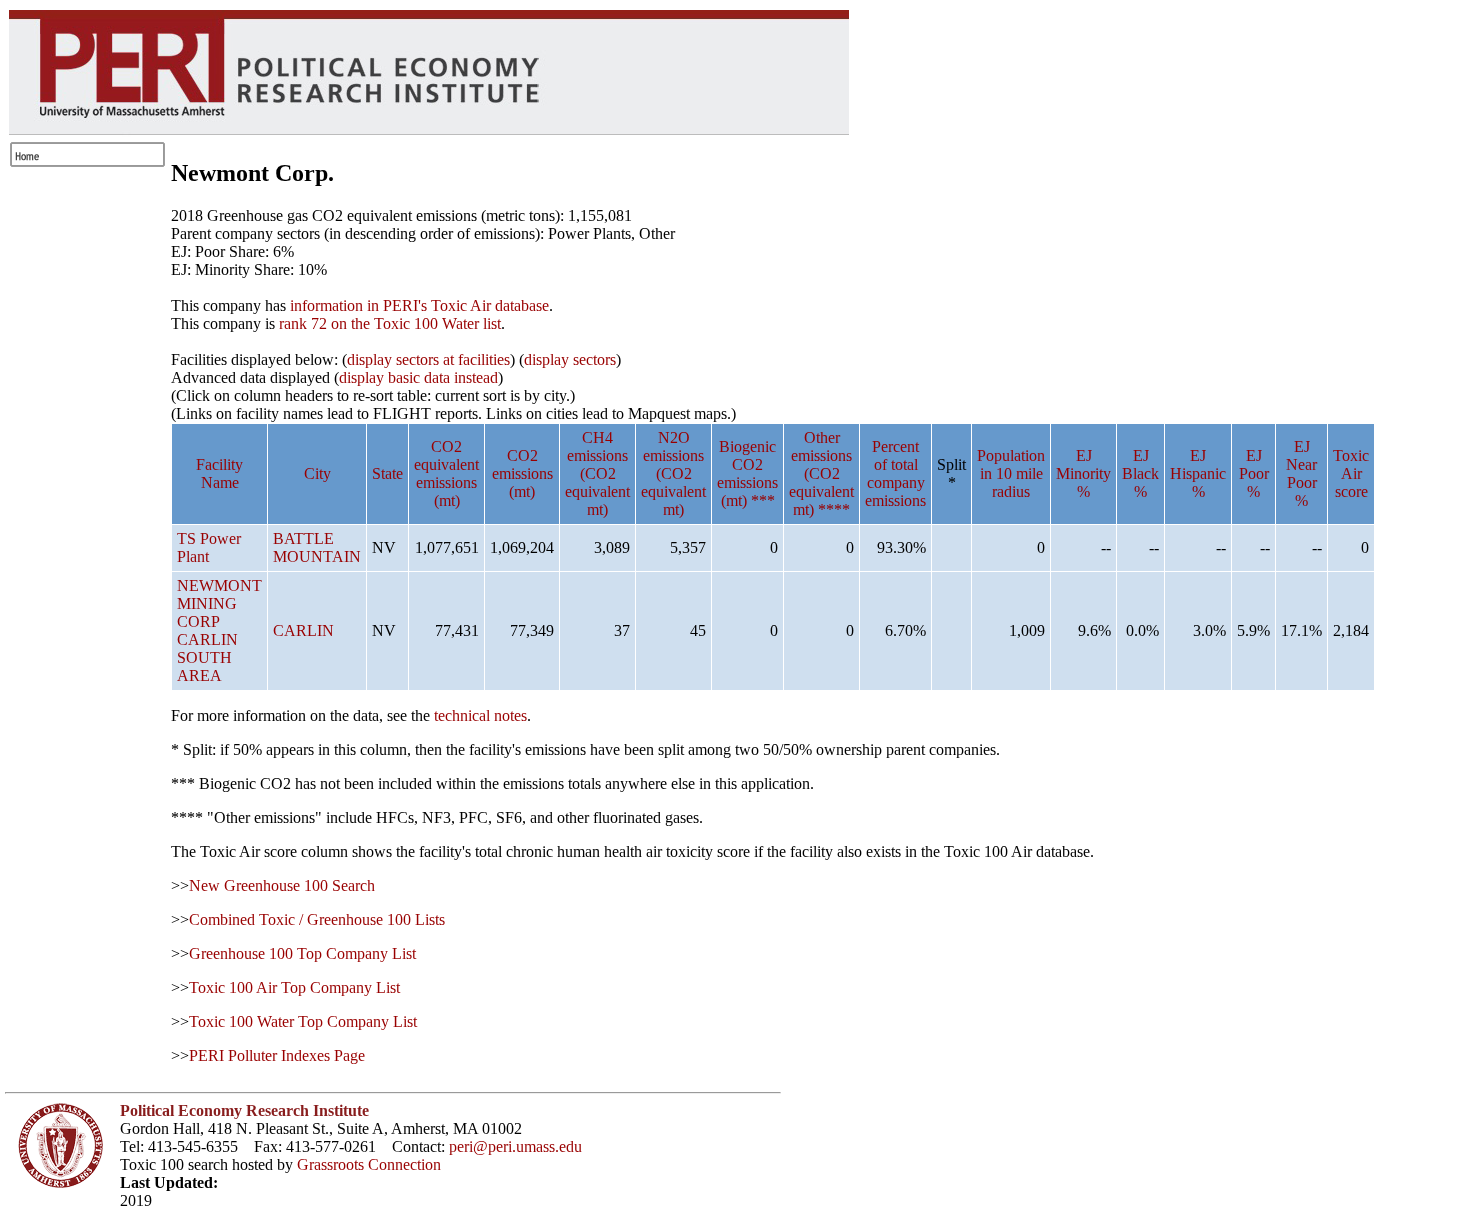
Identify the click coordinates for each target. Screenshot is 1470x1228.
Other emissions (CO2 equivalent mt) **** (821, 473)
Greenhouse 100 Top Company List (302, 953)
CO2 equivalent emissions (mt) (446, 473)
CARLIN (303, 630)
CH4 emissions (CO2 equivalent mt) (597, 473)
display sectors (570, 359)
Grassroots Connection (369, 1164)
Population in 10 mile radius (1011, 473)
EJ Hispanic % (1198, 473)
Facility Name (219, 473)
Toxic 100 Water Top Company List (303, 1021)
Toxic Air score (1351, 473)
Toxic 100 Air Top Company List (294, 987)
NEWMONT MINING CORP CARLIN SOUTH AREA (219, 630)
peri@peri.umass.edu (515, 1146)
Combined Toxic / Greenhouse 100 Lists (317, 919)
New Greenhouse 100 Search (282, 885)
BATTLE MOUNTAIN (317, 547)
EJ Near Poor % (1301, 473)
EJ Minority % (1083, 473)
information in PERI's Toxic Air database (419, 305)
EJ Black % (1140, 473)
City (317, 473)
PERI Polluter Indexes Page (277, 1055)
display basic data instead (418, 377)
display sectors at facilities (428, 359)
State (387, 473)
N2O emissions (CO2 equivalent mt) (673, 473)
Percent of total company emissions (895, 473)
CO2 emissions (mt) (522, 473)
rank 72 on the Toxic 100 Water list (390, 323)
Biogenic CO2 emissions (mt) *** (747, 473)
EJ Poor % (1254, 473)
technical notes (480, 715)
